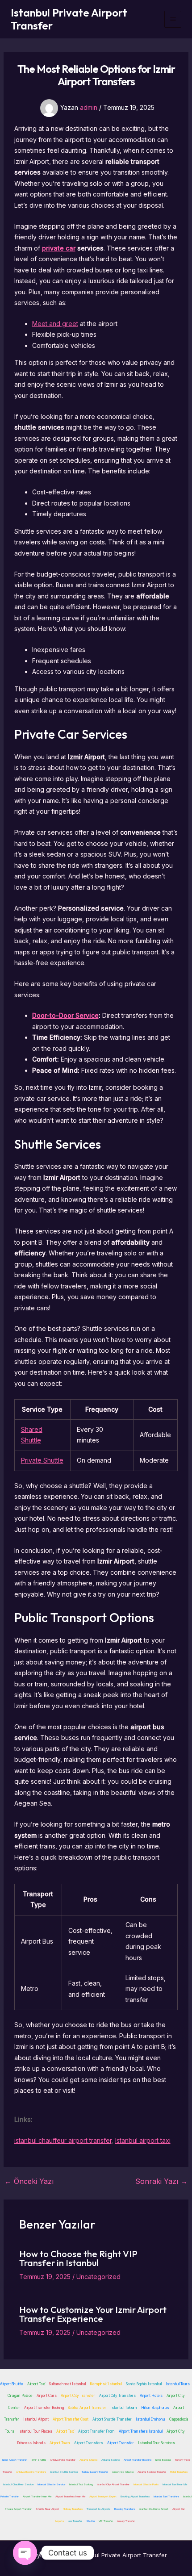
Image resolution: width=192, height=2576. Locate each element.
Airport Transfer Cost (71, 2419)
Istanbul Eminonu (150, 2419)
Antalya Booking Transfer (152, 2472)
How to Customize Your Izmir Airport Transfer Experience (93, 2314)
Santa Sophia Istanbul (144, 2384)
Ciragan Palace (20, 2396)
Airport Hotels (151, 2396)
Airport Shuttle (12, 2384)
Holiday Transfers (73, 2509)
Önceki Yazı (29, 2181)
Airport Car (179, 2509)
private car (59, 248)
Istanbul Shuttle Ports (146, 2484)
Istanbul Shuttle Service (64, 2472)
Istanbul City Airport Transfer (113, 2484)
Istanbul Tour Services (157, 2443)
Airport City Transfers (117, 2396)
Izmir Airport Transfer (15, 2460)
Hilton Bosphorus (155, 2408)
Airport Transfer (121, 2443)
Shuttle (90, 2521)
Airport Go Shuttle (123, 2472)
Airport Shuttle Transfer (112, 2419)
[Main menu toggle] (173, 19)
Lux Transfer (75, 2521)
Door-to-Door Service (65, 1015)
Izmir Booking (163, 2460)
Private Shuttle (42, 1460)
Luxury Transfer (126, 2521)
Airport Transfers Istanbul (141, 2431)
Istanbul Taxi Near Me (175, 2484)
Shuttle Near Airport (47, 2509)
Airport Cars (47, 2396)
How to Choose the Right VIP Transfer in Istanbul (78, 2258)
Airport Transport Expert (103, 2496)
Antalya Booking (111, 2460)
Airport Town (60, 2443)
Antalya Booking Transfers (31, 2472)
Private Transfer (10, 2496)
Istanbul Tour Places (35, 2431)
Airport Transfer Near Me (37, 2496)
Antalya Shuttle (88, 2460)
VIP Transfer (106, 2521)
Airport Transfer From (96, 2431)
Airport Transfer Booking (44, 2408)
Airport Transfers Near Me (70, 2496)
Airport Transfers (89, 2443)
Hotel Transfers (179, 2472)
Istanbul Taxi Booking (81, 2484)
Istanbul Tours (178, 2384)
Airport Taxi (36, 2384)
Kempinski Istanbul (106, 2384)
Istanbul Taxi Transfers (166, 2496)
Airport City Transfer (78, 2396)
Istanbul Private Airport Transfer (69, 19)
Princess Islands (31, 2443)
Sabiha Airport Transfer (87, 2408)
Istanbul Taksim (124, 2408)
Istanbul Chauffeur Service (18, 2484)
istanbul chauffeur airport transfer (63, 2140)
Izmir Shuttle (38, 2460)
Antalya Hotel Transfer (63, 2460)
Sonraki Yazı (161, 2181)
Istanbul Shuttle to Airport (154, 2509)
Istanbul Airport (36, 2419)
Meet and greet (55, 324)
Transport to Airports (98, 2509)
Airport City (176, 2431)
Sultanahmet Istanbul (67, 2384)
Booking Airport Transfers (135, 2496)
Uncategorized (98, 2277)
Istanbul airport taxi (143, 2140)
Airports (59, 2521)
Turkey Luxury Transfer (95, 2472)
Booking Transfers (125, 2509)
